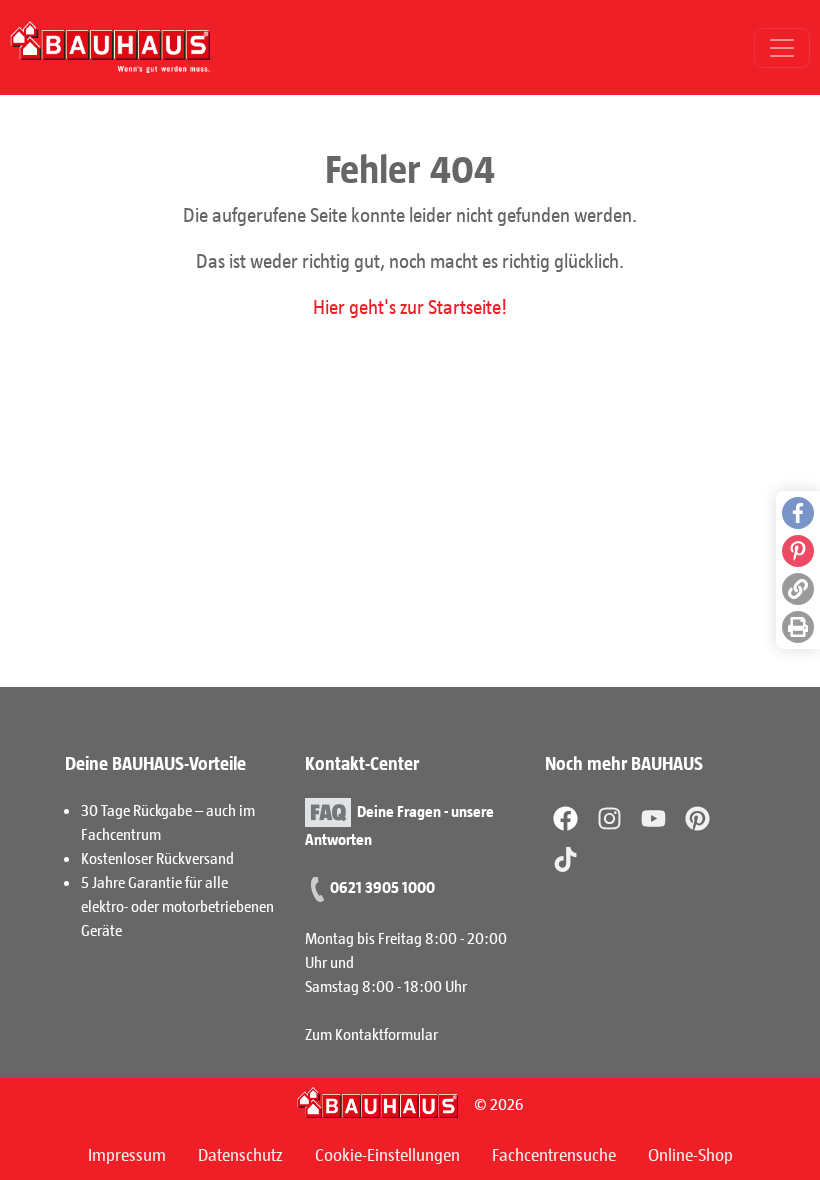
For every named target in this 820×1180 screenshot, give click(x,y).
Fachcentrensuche (554, 1154)
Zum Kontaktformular (371, 1033)
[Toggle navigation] (782, 48)
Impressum (127, 1154)
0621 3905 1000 (382, 886)
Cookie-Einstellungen (387, 1154)
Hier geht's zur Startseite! (410, 306)
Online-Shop (690, 1154)
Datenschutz (240, 1154)
